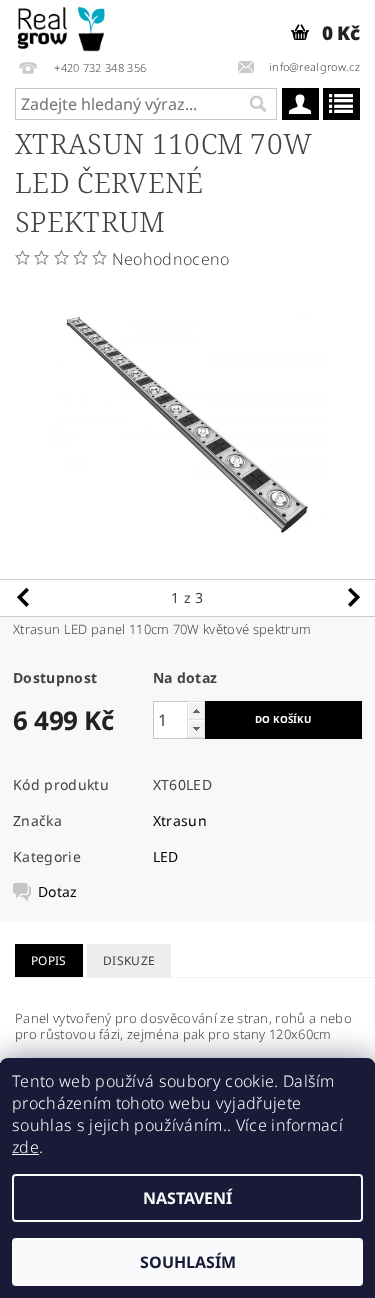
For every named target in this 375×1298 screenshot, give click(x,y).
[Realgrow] (62, 26)
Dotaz (58, 892)
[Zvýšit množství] (196, 710)
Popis (49, 960)
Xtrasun (180, 820)
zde (25, 1147)
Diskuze (129, 960)
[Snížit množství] (196, 728)
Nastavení (187, 1198)
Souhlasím (188, 1262)
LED (166, 856)
